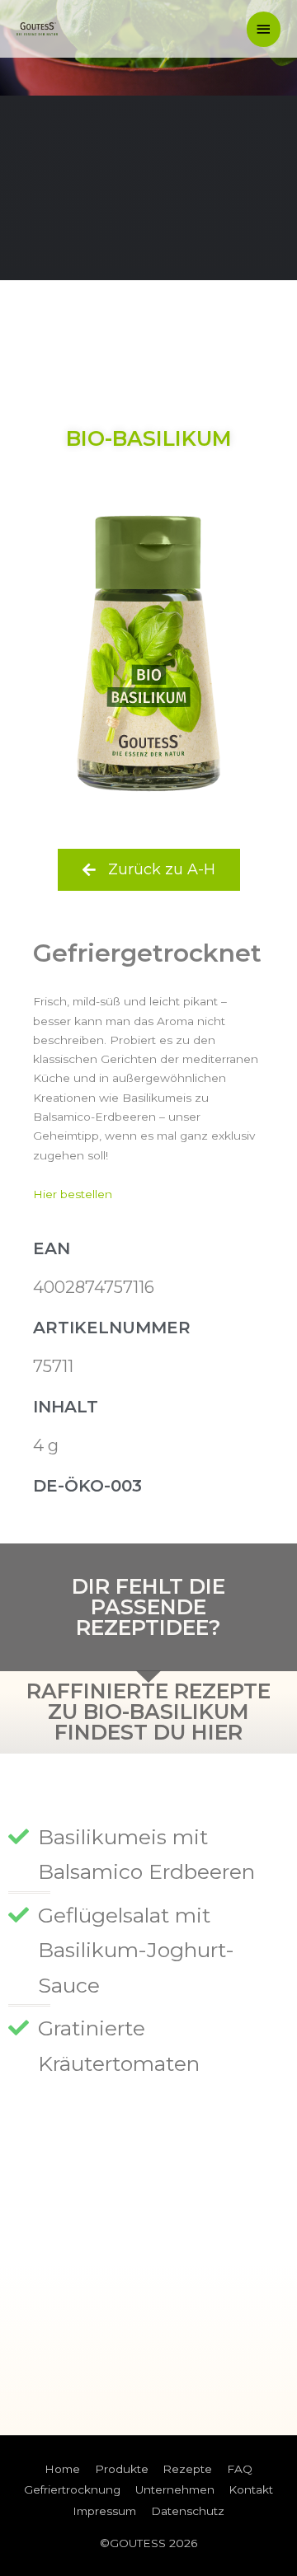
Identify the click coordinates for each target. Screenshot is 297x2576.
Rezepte (187, 2469)
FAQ (240, 2469)
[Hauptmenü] (264, 29)
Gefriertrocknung (72, 2489)
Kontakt (251, 2489)
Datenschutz (188, 2511)
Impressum (104, 2511)
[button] (149, 870)
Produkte (122, 2469)
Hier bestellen (73, 1194)
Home (62, 2469)
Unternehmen (175, 2489)
